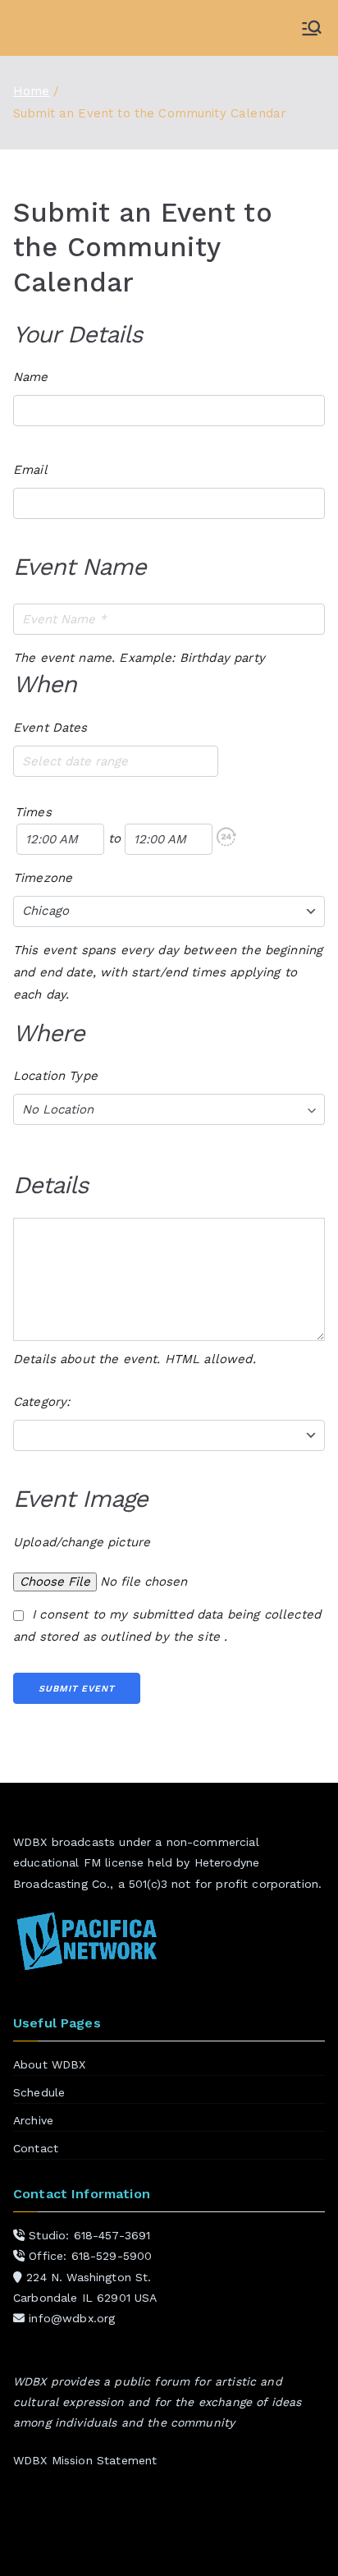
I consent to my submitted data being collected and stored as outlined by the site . (167, 1625)
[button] (226, 837)
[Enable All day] (226, 839)
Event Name (80, 567)
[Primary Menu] (312, 28)
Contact (36, 2148)
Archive (33, 2120)
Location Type (55, 1076)
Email (30, 470)
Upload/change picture (82, 1542)
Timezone (43, 878)
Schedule (39, 2092)
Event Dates (50, 728)
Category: (41, 1402)
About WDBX (50, 2064)
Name (31, 377)
